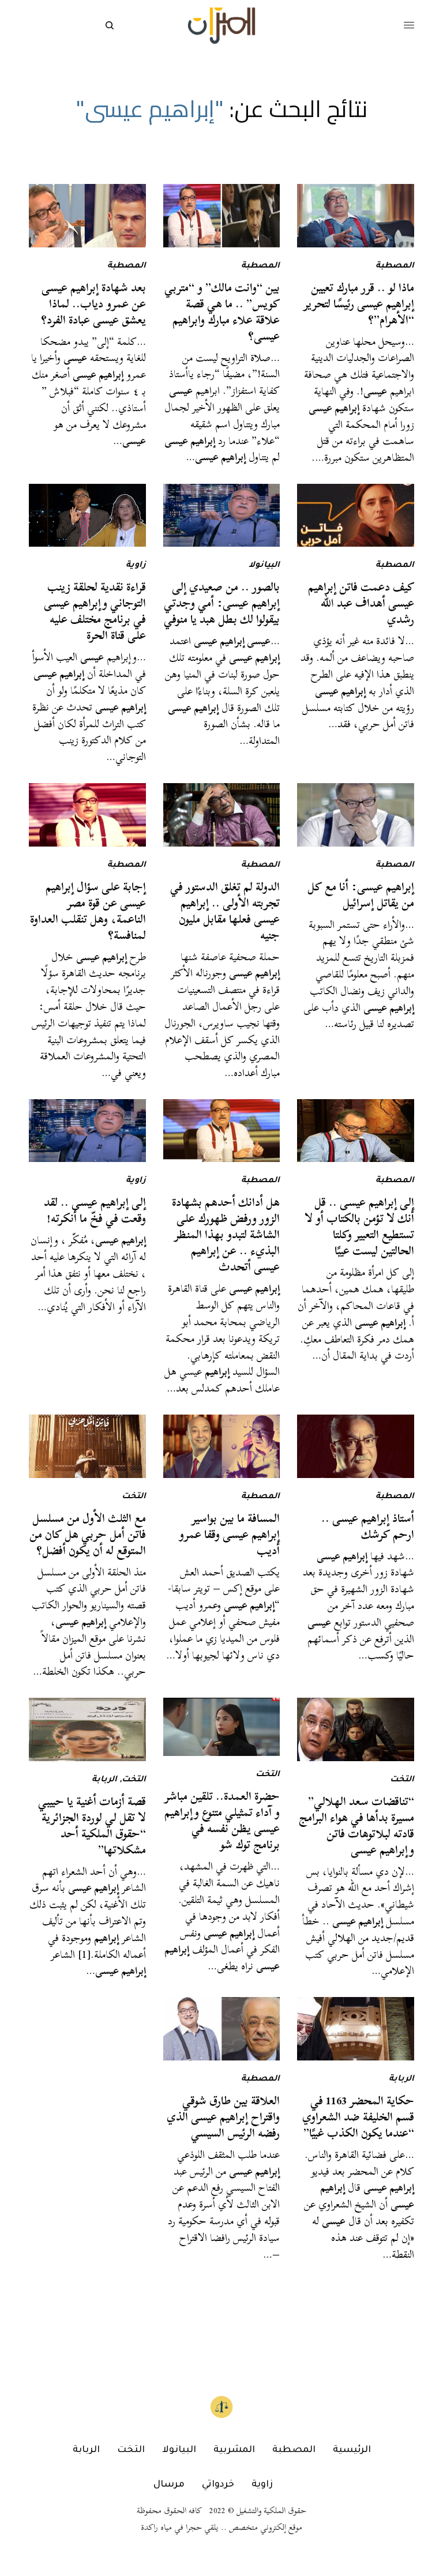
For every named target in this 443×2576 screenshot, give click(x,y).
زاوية (136, 566)
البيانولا (264, 566)
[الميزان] (221, 26)
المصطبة (395, 266)
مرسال (169, 2485)
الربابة (104, 1780)
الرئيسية (352, 2450)
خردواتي (218, 2485)
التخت (134, 1497)
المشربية (234, 2450)
